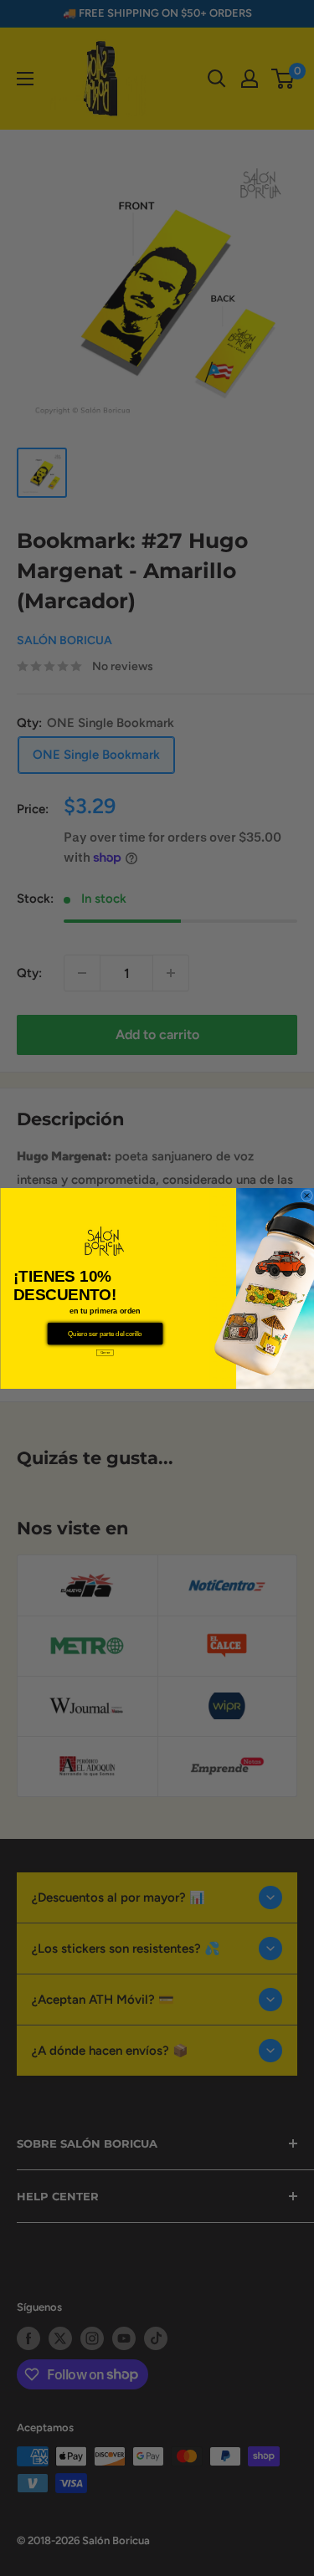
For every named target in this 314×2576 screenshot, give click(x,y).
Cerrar (105, 1352)
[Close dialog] (306, 1196)
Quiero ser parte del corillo (105, 1333)
